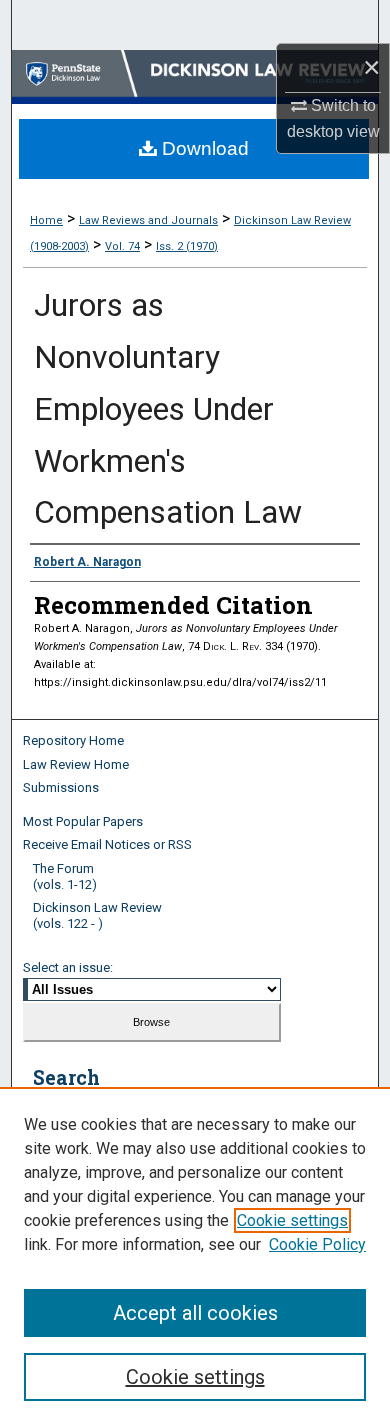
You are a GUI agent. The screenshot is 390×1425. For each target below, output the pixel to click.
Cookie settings (292, 1220)
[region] (195, 1256)
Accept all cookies (195, 1313)
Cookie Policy (317, 1244)
